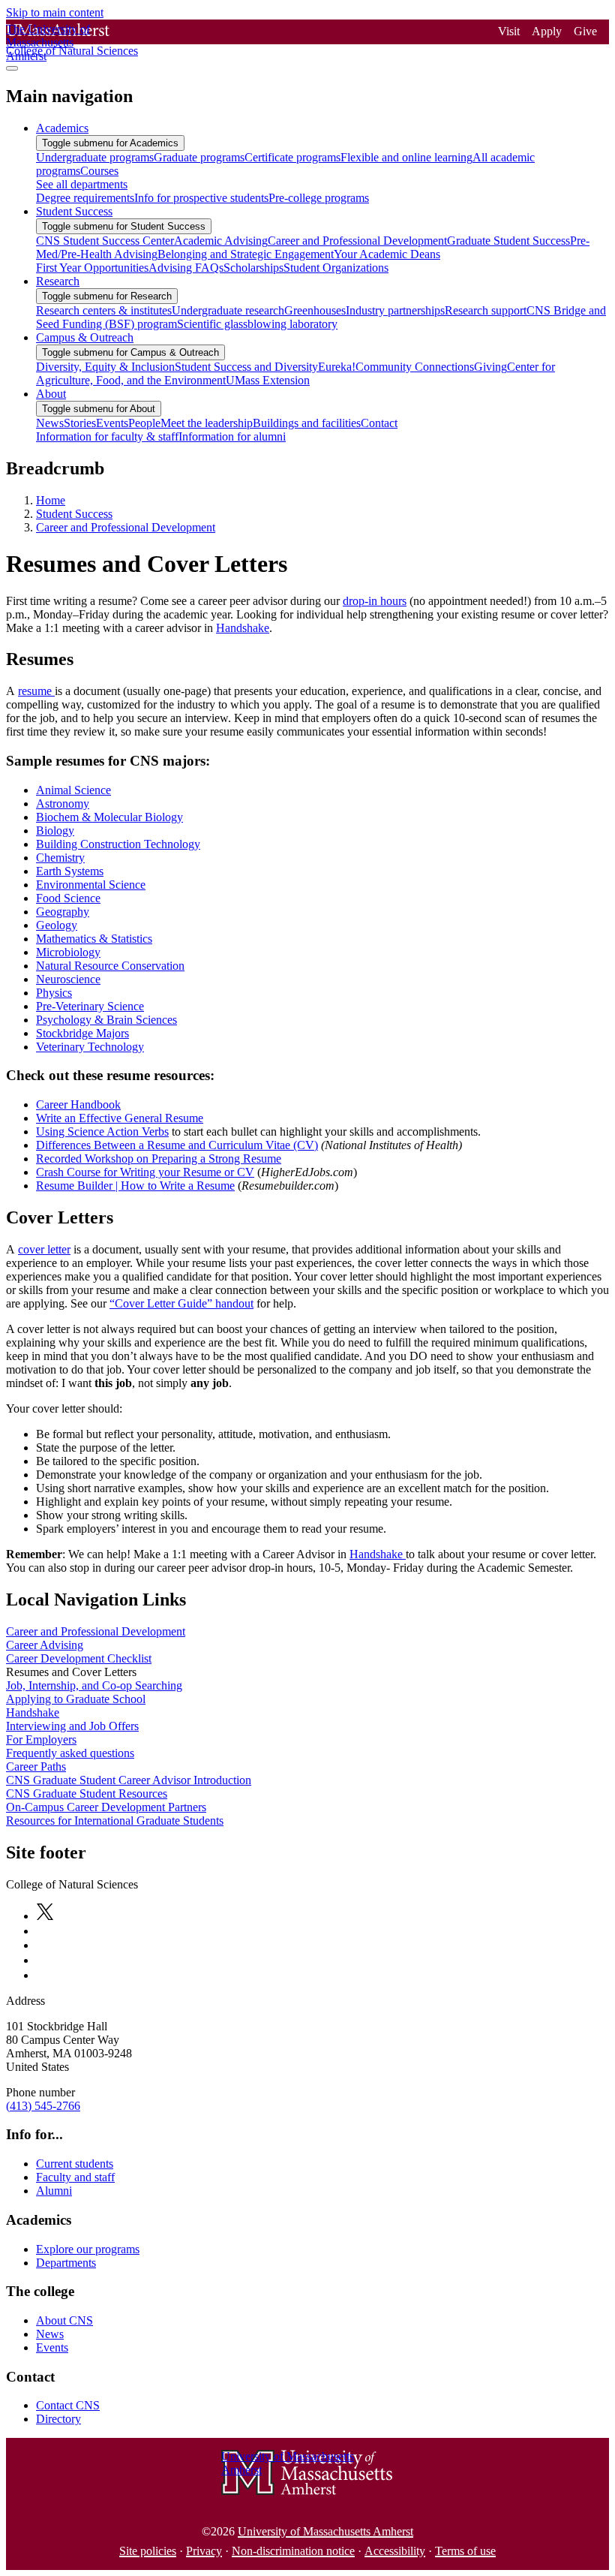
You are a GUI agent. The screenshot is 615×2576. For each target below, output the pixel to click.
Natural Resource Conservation (110, 966)
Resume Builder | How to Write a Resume (135, 1186)
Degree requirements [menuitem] (85, 198)
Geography (63, 912)
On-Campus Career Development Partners (106, 1807)
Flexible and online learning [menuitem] (406, 157)
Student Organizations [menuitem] (336, 268)
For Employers (41, 1739)
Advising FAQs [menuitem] (186, 268)
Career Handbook (78, 1104)
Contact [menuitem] (379, 423)
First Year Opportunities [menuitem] (92, 268)
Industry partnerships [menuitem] (395, 310)
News (50, 2334)
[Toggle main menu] (12, 68)
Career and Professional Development (126, 527)
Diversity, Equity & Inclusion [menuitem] (105, 367)
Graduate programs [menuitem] (199, 157)
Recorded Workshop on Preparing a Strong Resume (159, 1159)
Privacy (204, 2551)
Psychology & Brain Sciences (106, 1020)
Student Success (74, 514)
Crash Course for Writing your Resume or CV (145, 1172)
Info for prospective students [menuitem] (201, 198)
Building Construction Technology (118, 844)
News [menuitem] (50, 423)
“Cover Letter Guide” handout (181, 1303)
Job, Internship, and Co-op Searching (94, 1685)
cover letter (44, 1249)
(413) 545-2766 (43, 2106)
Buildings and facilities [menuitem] (307, 423)
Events (52, 2347)
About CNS (64, 2320)
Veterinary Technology (90, 1047)
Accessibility (395, 2551)
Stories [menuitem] (80, 423)
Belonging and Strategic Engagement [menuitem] (246, 254)
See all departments (82, 184)
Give (585, 31)
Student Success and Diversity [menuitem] (246, 367)
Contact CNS (68, 2405)
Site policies (148, 2551)
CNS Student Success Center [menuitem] (105, 241)
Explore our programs (88, 2249)
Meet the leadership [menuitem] (207, 423)
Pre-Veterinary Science (90, 1006)
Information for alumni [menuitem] (232, 436)
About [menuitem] (51, 394)
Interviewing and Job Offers (72, 1726)
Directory (58, 2419)
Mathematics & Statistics (94, 939)
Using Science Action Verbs (102, 1132)
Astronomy (63, 803)
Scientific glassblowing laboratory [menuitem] (257, 324)
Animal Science (73, 790)
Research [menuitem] (58, 281)
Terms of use (465, 2551)
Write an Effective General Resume (120, 1118)
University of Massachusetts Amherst (325, 2531)
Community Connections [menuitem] (415, 367)
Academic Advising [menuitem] (221, 241)
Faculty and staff (75, 2177)
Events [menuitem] (112, 423)
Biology (55, 831)
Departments (66, 2263)
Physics (54, 993)
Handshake (243, 628)
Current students (75, 2164)
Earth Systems (70, 871)
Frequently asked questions (70, 1753)
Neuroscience (68, 979)
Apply (547, 31)
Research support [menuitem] (486, 310)
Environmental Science (91, 885)
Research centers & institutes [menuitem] (104, 310)
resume (36, 691)
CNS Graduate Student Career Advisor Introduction (129, 1780)
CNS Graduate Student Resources (87, 1794)
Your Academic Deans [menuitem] (387, 254)
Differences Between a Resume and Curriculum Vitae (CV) (177, 1145)
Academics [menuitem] (62, 128)
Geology (57, 925)
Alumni (54, 2191)
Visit (509, 31)
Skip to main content (55, 12)
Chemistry (60, 858)
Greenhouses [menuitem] (315, 310)
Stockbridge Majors (82, 1033)
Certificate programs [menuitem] (292, 157)
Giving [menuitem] (490, 367)
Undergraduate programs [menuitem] (95, 157)
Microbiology (68, 952)
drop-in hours (375, 601)
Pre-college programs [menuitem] (319, 198)
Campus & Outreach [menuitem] (85, 337)
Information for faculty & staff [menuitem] (107, 436)
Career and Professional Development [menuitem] (357, 241)
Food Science (68, 898)
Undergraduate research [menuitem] (228, 310)
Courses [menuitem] (99, 171)
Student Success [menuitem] (74, 211)
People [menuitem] (144, 423)
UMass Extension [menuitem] (268, 380)
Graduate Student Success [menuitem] (508, 241)
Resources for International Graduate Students (115, 1821)
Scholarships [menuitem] (253, 268)
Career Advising (45, 1645)
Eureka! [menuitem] (337, 367)
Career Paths (36, 1766)
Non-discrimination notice (293, 2551)
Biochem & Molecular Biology (109, 817)
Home (51, 500)
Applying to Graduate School (76, 1699)
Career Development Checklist (79, 1658)
